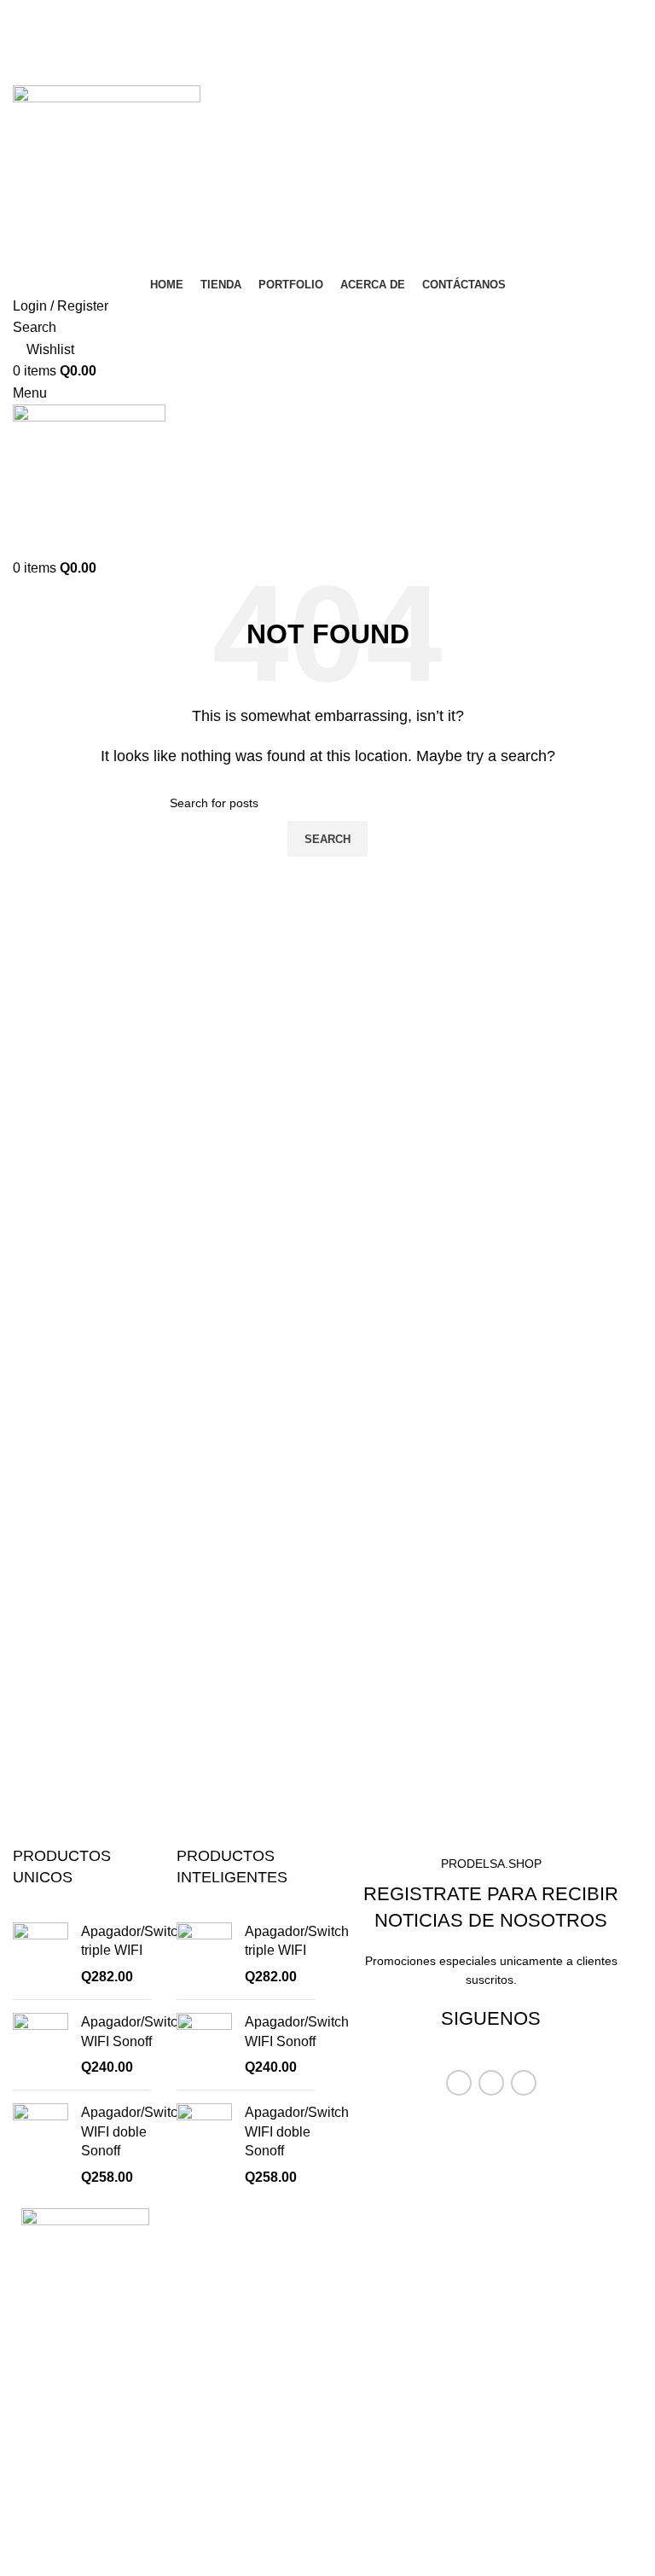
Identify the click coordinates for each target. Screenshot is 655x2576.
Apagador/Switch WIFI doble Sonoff (133, 2131)
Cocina (362, 2245)
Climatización (382, 2277)
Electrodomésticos (396, 2309)
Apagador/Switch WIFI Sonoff (133, 2031)
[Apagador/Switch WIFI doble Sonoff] (41, 2145)
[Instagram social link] (339, 25)
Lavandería (374, 2340)
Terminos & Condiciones (414, 2404)
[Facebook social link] (316, 25)
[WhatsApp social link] (350, 73)
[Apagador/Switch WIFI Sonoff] (41, 2045)
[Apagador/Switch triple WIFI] (41, 1954)
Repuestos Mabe (392, 2372)
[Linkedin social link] (327, 73)
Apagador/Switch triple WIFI (133, 1941)
